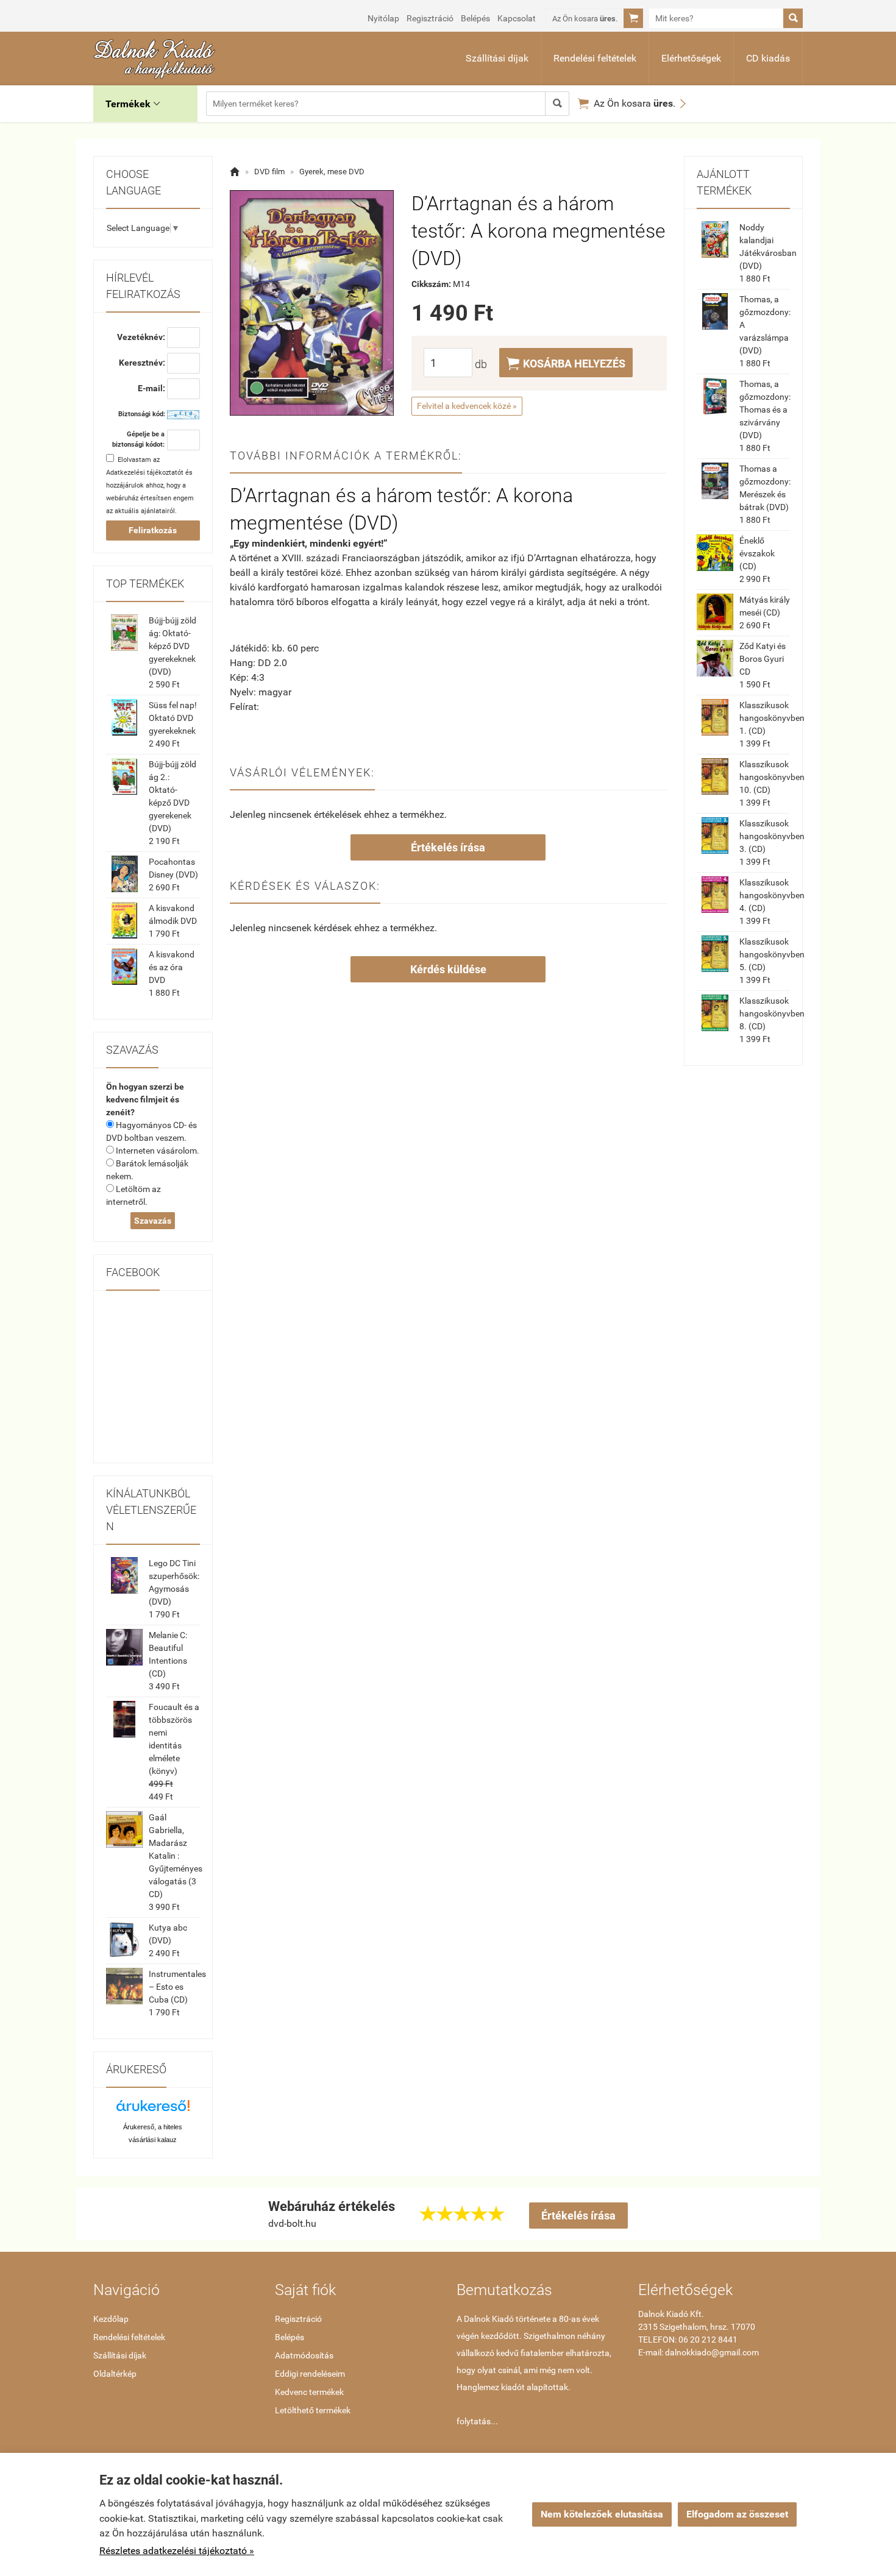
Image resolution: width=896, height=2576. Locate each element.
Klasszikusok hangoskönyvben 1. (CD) (772, 718)
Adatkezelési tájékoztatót (145, 473)
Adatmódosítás (304, 2355)
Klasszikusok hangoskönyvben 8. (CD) (772, 1013)
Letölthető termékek (313, 2410)
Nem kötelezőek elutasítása (602, 2514)
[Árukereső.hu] (153, 2110)
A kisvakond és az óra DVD (172, 967)
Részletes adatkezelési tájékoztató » (177, 2551)
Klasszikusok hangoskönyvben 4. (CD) (772, 895)
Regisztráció (430, 18)
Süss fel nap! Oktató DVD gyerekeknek (173, 718)
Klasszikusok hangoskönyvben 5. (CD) (772, 954)
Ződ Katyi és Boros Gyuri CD (763, 659)
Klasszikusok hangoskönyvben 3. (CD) (772, 836)
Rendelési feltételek (595, 58)
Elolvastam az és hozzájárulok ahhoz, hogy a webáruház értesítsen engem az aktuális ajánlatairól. (150, 485)
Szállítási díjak (497, 58)
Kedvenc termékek (309, 2392)
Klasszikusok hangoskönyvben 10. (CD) (772, 777)
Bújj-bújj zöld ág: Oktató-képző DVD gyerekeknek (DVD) (172, 646)
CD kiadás (768, 58)
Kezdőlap (111, 2319)
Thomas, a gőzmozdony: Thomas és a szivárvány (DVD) (765, 410)
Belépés (475, 18)
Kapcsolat (517, 18)
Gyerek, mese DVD (332, 172)
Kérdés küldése (448, 969)
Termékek (133, 104)
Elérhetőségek (691, 58)
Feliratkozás (153, 530)
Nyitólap (383, 18)
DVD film (269, 172)
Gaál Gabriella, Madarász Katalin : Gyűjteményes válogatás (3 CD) (176, 1856)
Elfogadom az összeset (737, 2514)
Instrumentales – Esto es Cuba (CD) (177, 1987)
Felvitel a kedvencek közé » (467, 406)
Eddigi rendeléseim (310, 2374)
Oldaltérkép (115, 2374)
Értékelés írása (448, 847)
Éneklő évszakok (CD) (757, 553)
